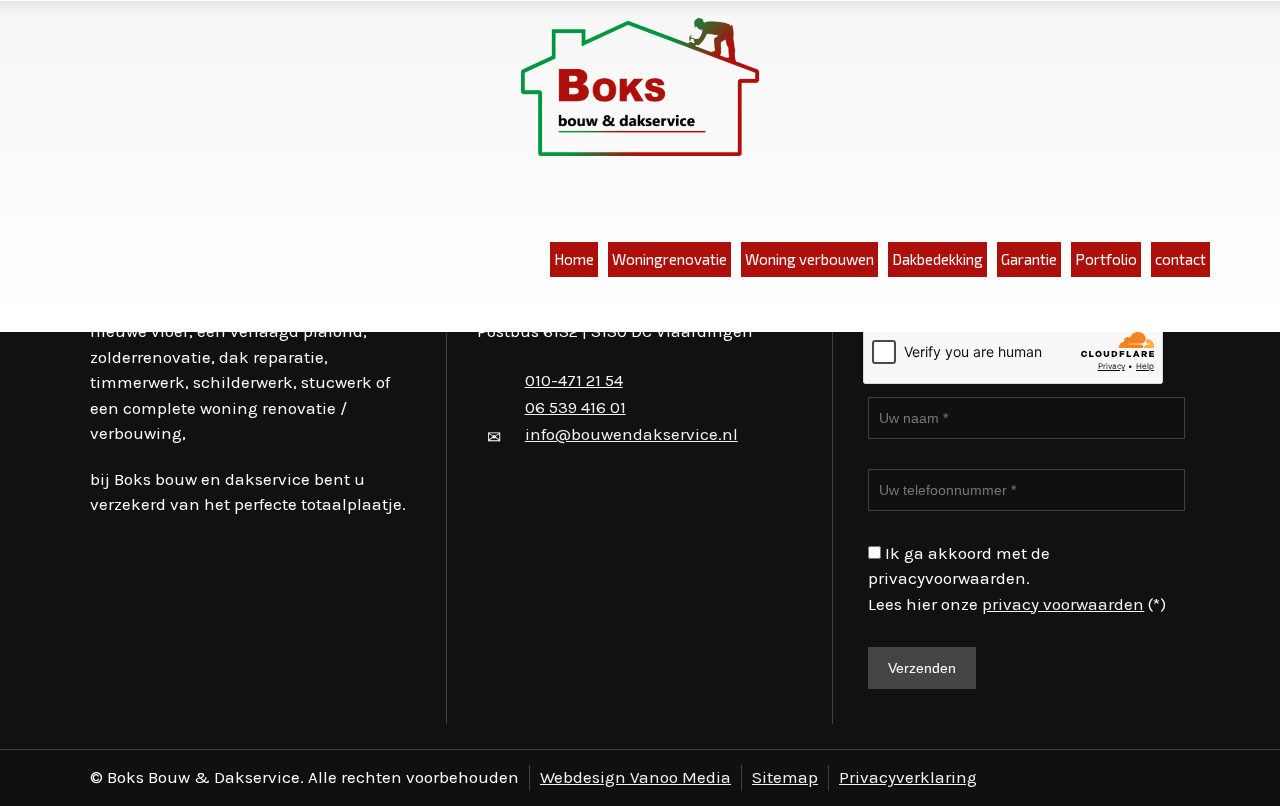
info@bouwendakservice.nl (631, 434)
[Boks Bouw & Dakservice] (640, 88)
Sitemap (785, 777)
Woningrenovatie (669, 259)
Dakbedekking (937, 259)
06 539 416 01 (575, 407)
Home (574, 259)
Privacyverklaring (908, 777)
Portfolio (1106, 259)
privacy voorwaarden (1063, 604)
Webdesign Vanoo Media (635, 777)
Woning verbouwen (809, 259)
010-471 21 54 (574, 380)
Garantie (1029, 259)
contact (1180, 259)
